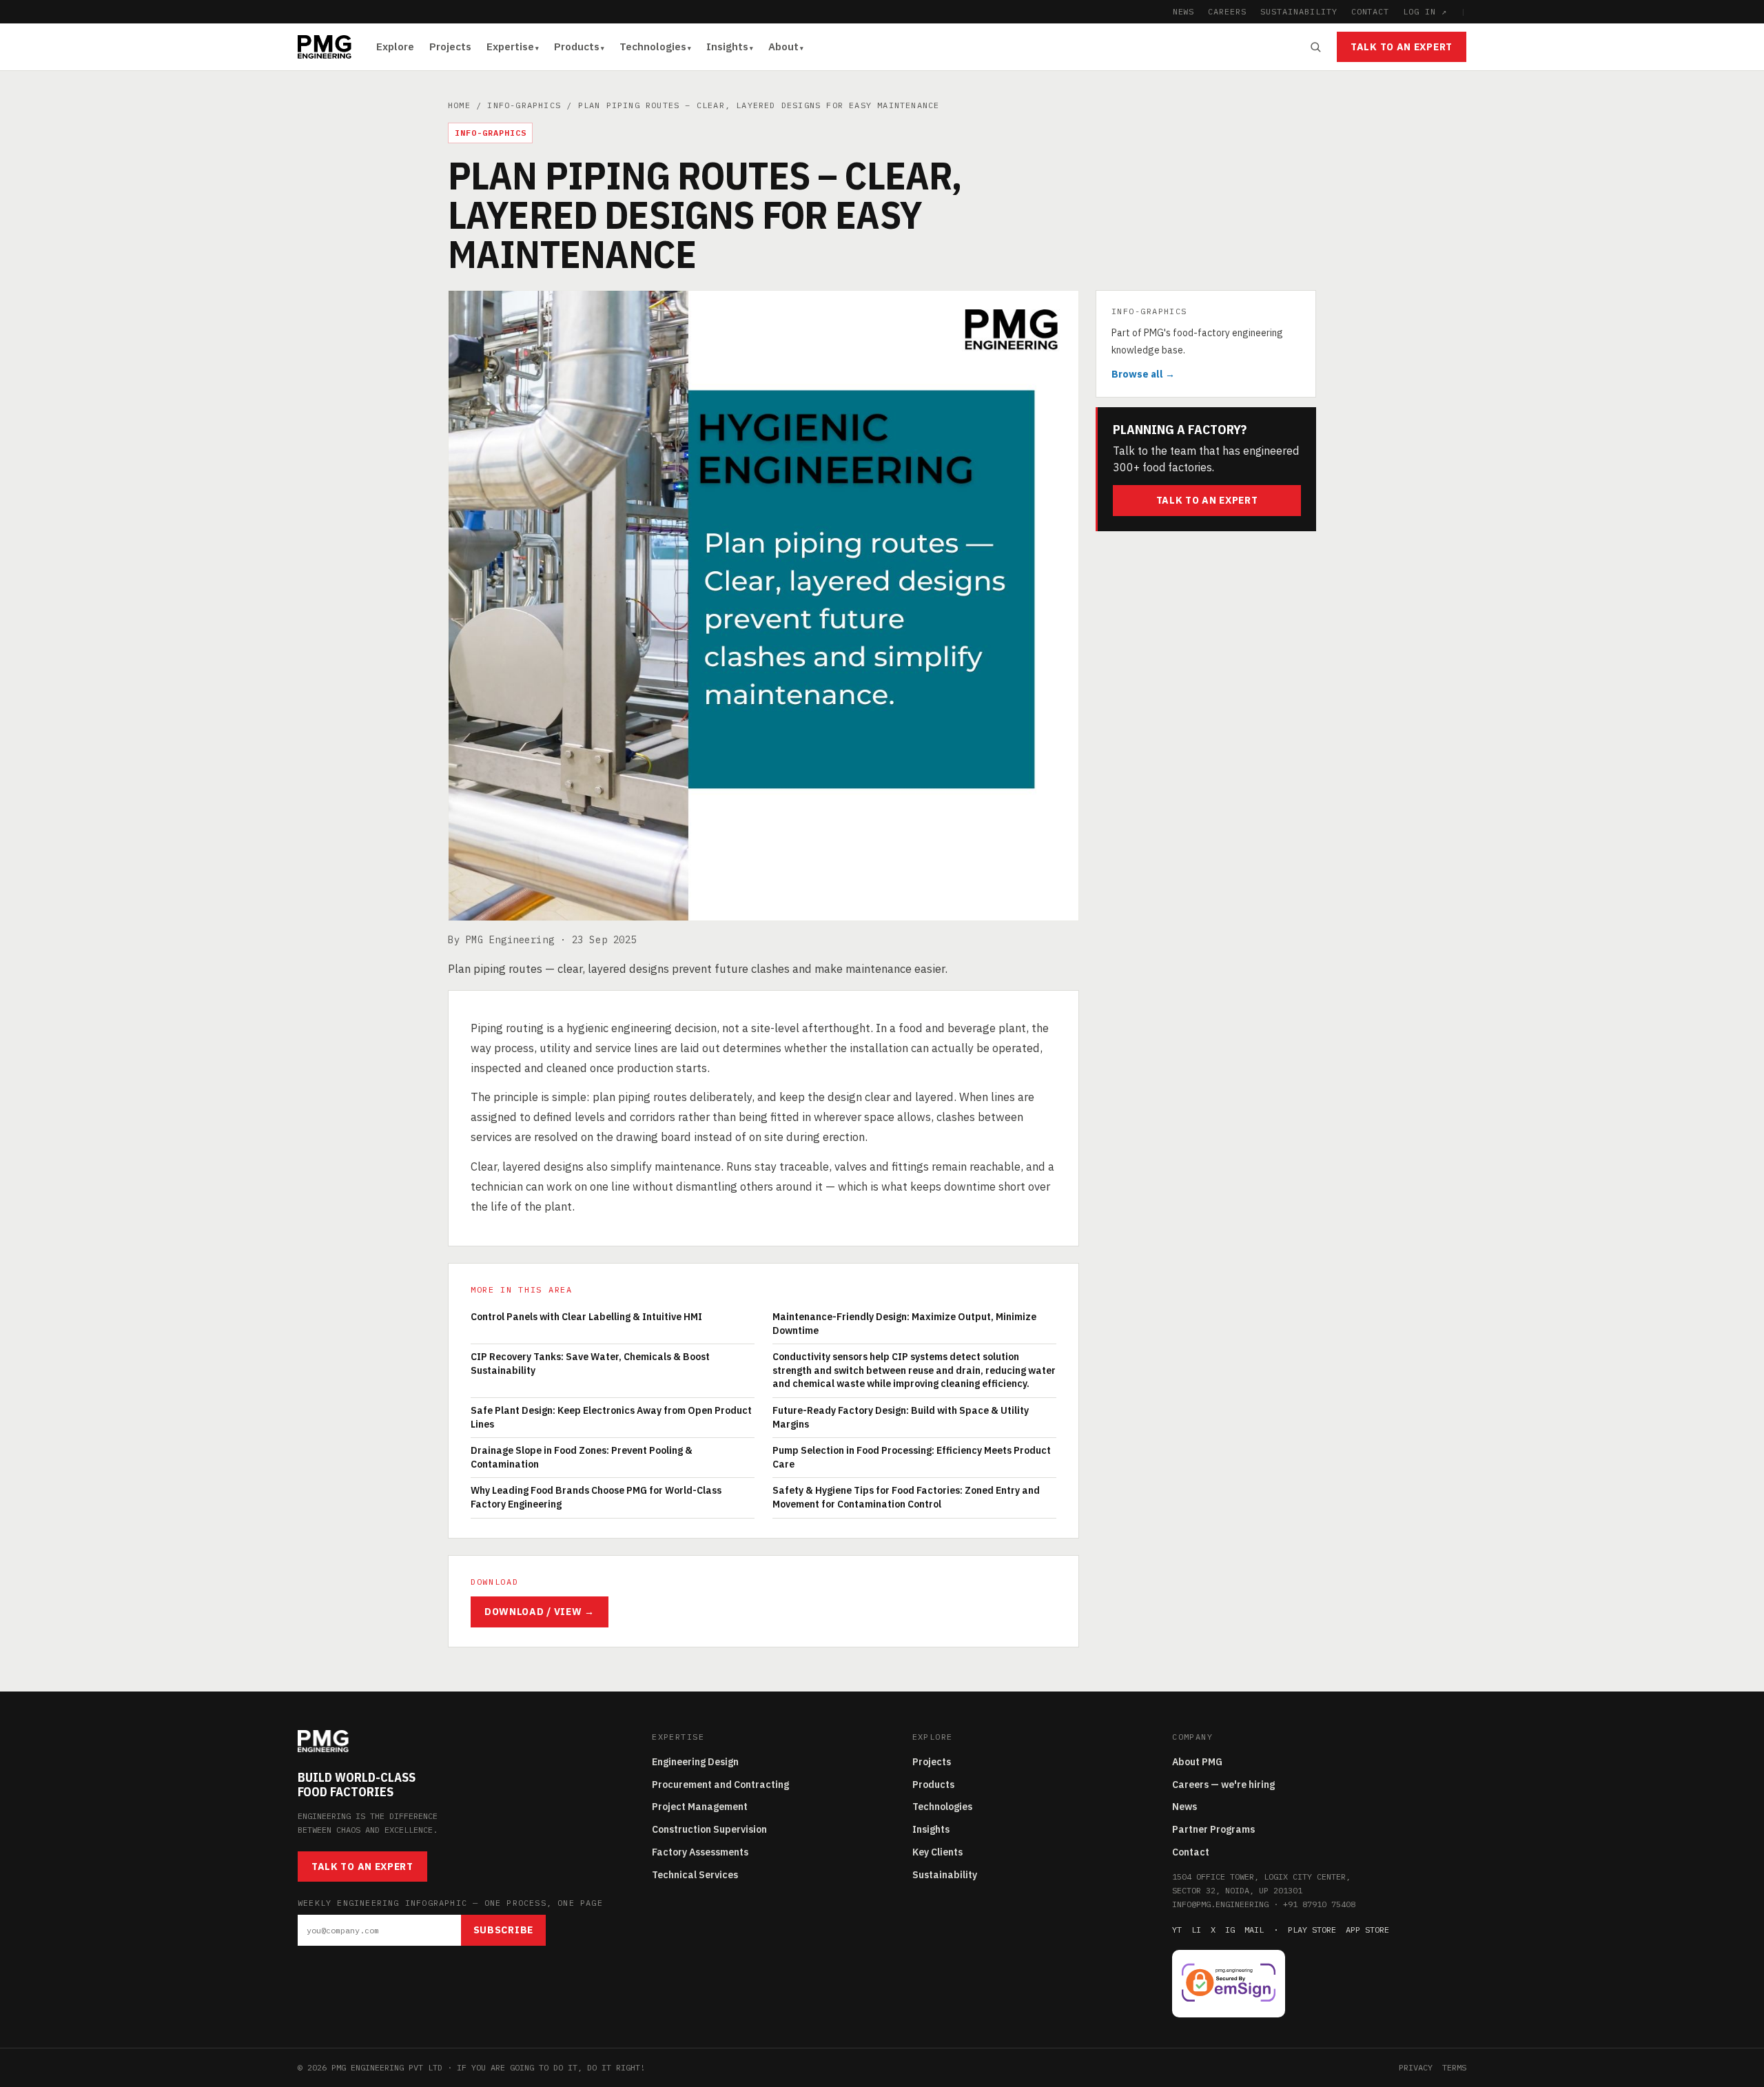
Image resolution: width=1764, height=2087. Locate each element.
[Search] (1315, 47)
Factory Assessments (700, 1852)
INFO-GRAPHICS (524, 105)
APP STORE (1367, 1930)
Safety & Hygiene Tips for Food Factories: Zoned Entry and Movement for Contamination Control (906, 1497)
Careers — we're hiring (1223, 1785)
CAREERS (1227, 11)
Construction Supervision (709, 1829)
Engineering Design (695, 1762)
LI (1196, 1930)
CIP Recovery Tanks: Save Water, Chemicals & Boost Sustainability (590, 1364)
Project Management (700, 1807)
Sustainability (945, 1875)
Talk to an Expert (1402, 47)
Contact (1191, 1852)
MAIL (1254, 1930)
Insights (727, 47)
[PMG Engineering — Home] (325, 47)
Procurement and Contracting (720, 1785)
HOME (459, 105)
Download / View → (540, 1612)
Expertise (510, 47)
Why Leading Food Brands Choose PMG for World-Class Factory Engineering (596, 1497)
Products (577, 47)
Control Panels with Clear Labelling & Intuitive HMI (586, 1317)
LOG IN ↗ (1425, 11)
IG (1230, 1930)
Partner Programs (1213, 1829)
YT (1177, 1930)
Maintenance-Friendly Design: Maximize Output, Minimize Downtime (904, 1324)
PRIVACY (1416, 2067)
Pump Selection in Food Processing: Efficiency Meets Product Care (912, 1457)
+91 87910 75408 (1319, 1904)
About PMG (1197, 1762)
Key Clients (937, 1852)
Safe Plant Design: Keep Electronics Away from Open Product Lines (611, 1417)
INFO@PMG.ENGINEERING (1220, 1904)
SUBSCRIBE (503, 1930)
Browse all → (1143, 375)
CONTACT (1371, 11)
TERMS (1454, 2067)
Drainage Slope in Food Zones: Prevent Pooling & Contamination (582, 1457)
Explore (395, 47)
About (783, 47)
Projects (450, 47)
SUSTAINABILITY (1299, 11)
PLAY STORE (1312, 1930)
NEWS (1184, 11)
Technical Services (695, 1875)
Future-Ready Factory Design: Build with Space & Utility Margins (901, 1417)
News (1184, 1807)
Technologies (653, 47)
